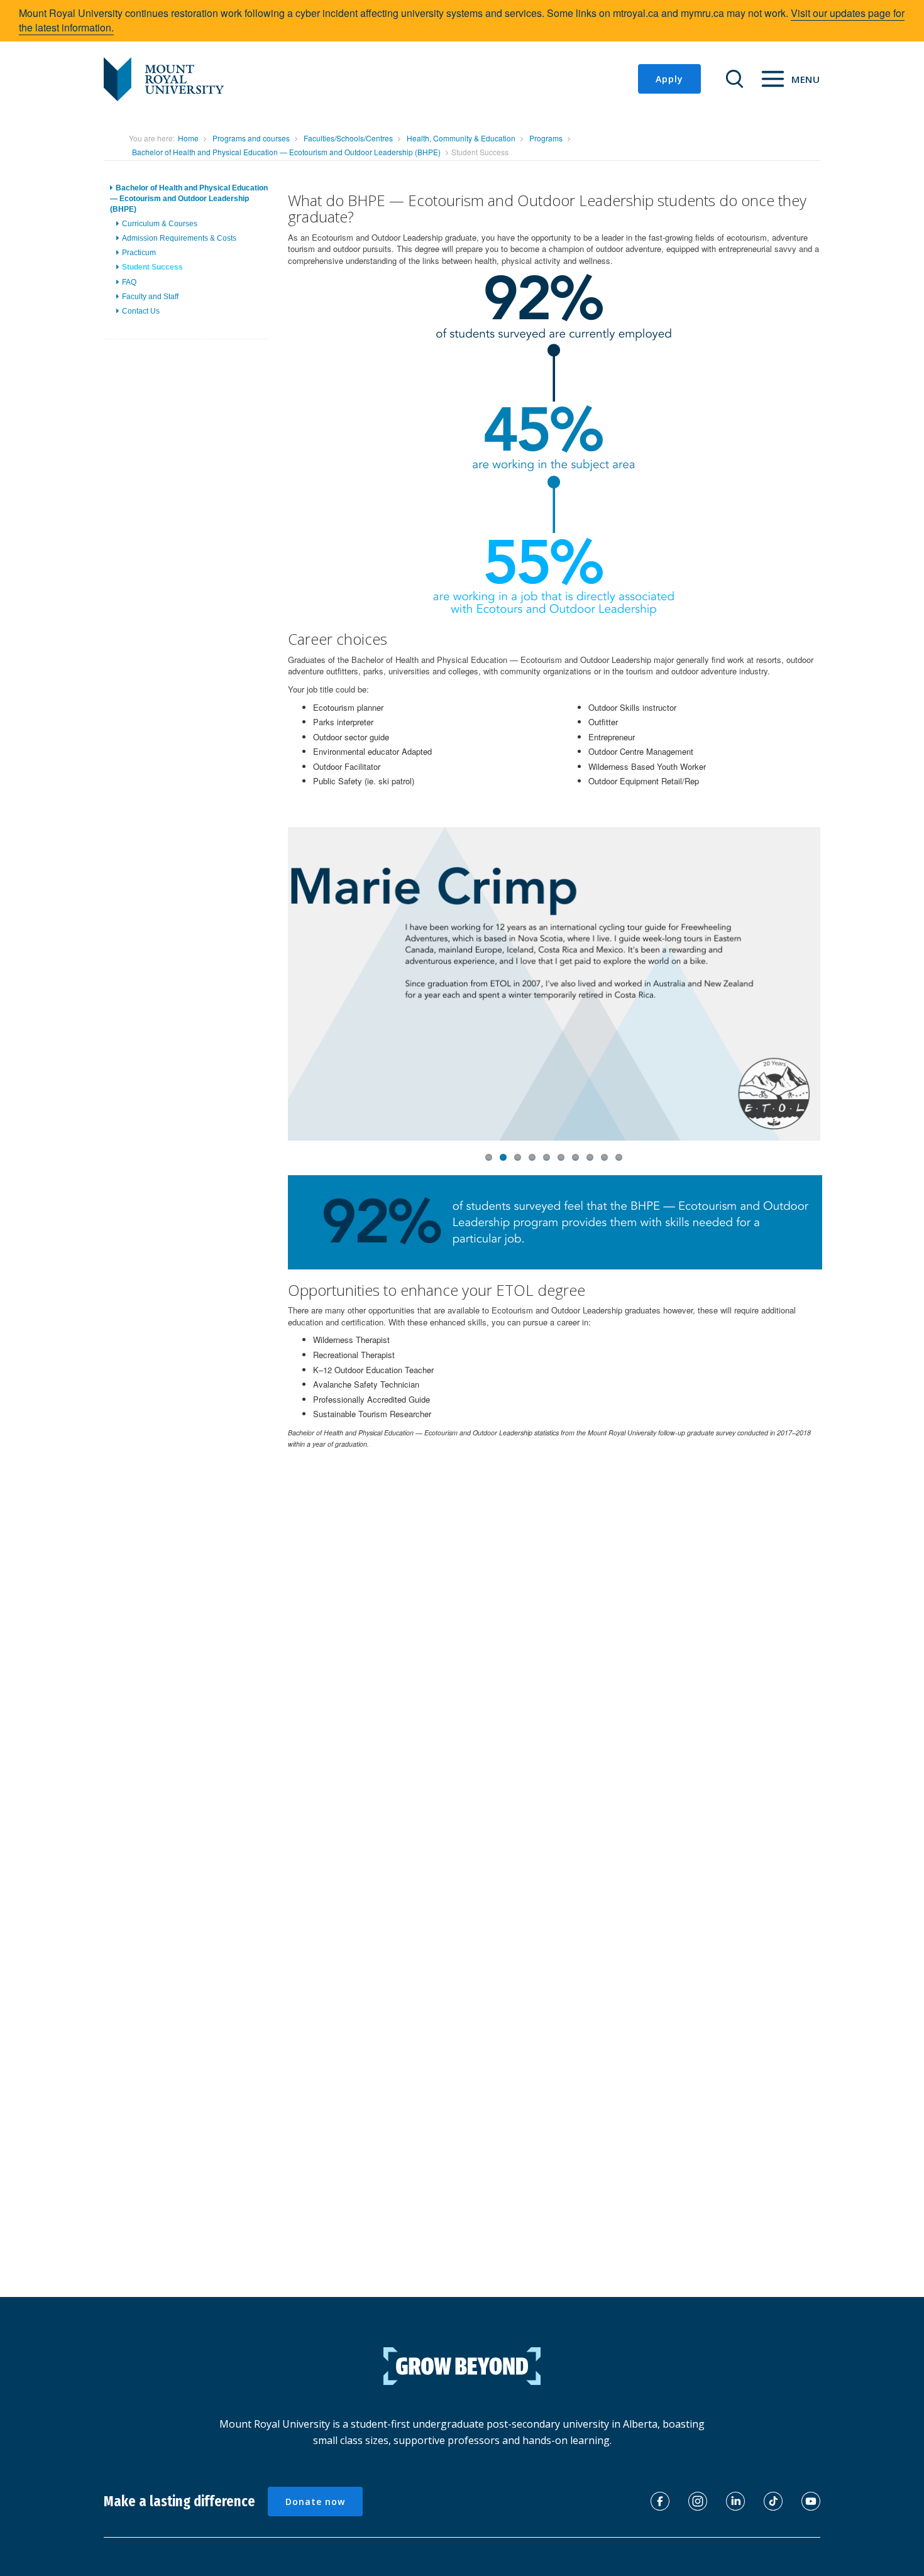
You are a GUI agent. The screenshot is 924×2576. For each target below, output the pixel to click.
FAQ (129, 282)
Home (188, 138)
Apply (669, 79)
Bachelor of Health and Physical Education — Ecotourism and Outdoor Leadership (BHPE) (286, 152)
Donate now (315, 2502)
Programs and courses (251, 138)
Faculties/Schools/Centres (348, 138)
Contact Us (141, 311)
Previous (269, 998)
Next (843, 998)
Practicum (139, 253)
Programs (546, 138)
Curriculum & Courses (160, 224)
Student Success (152, 268)
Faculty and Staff (150, 297)
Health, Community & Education (461, 138)
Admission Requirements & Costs (179, 239)
